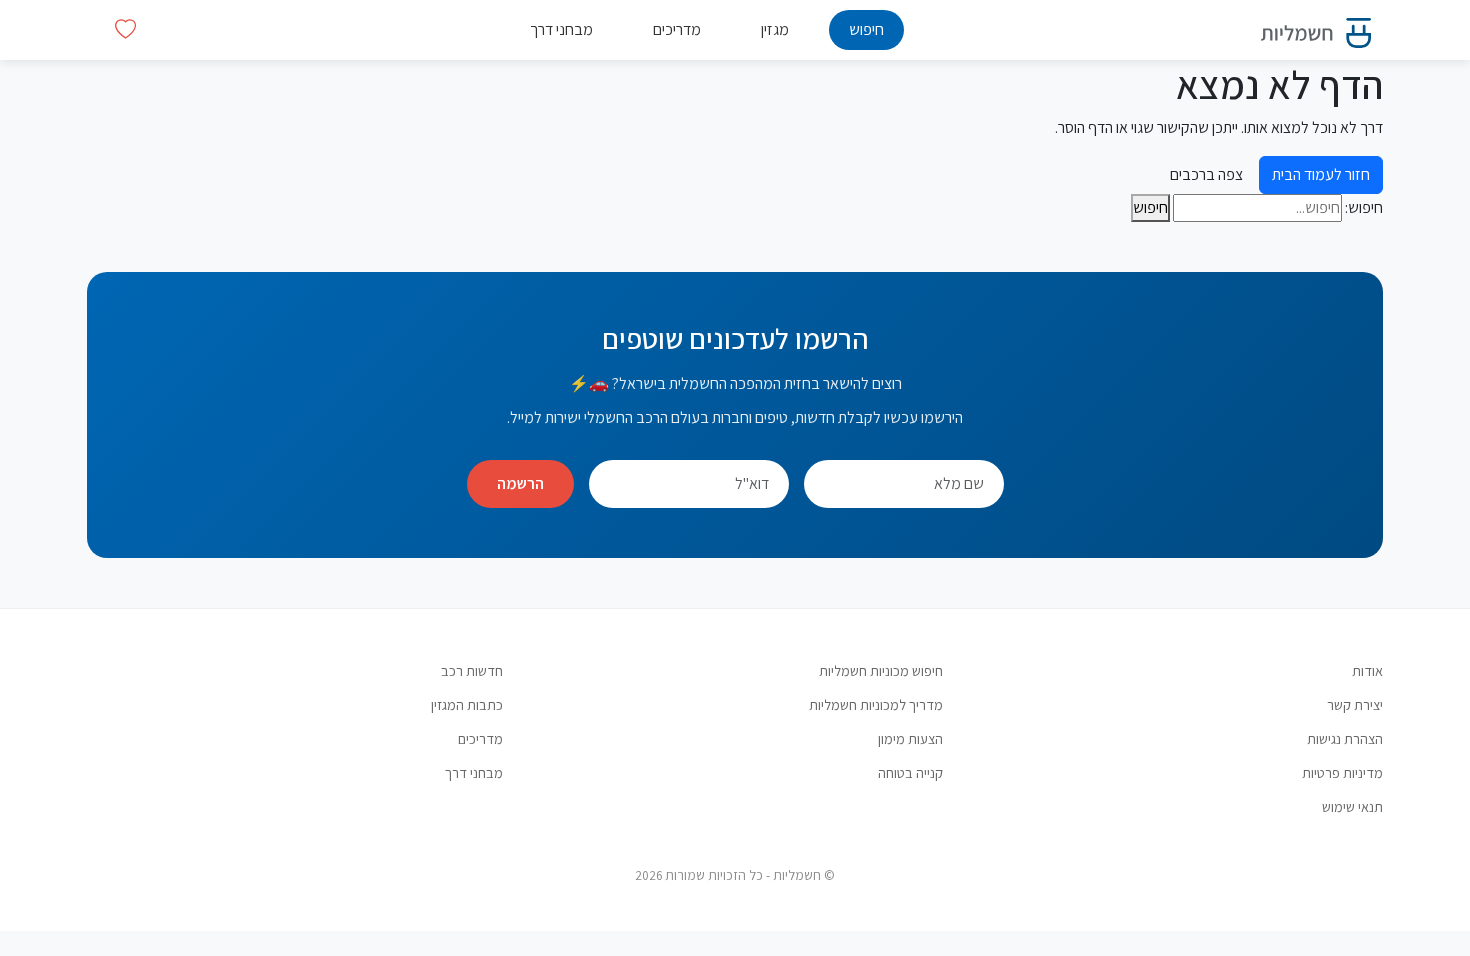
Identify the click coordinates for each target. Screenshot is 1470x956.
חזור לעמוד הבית (1321, 174)
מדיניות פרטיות (1342, 772)
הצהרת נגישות (1345, 738)
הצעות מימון (910, 738)
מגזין (775, 29)
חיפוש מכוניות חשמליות (881, 670)
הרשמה (520, 483)
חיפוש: (1364, 207)
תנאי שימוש (1352, 806)
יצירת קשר (1355, 704)
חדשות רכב (472, 670)
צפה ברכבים (1206, 174)
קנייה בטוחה (910, 772)
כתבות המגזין (467, 704)
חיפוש (866, 29)
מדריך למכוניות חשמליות (876, 704)
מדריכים (677, 29)
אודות (1367, 670)
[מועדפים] (125, 29)
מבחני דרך (561, 29)
